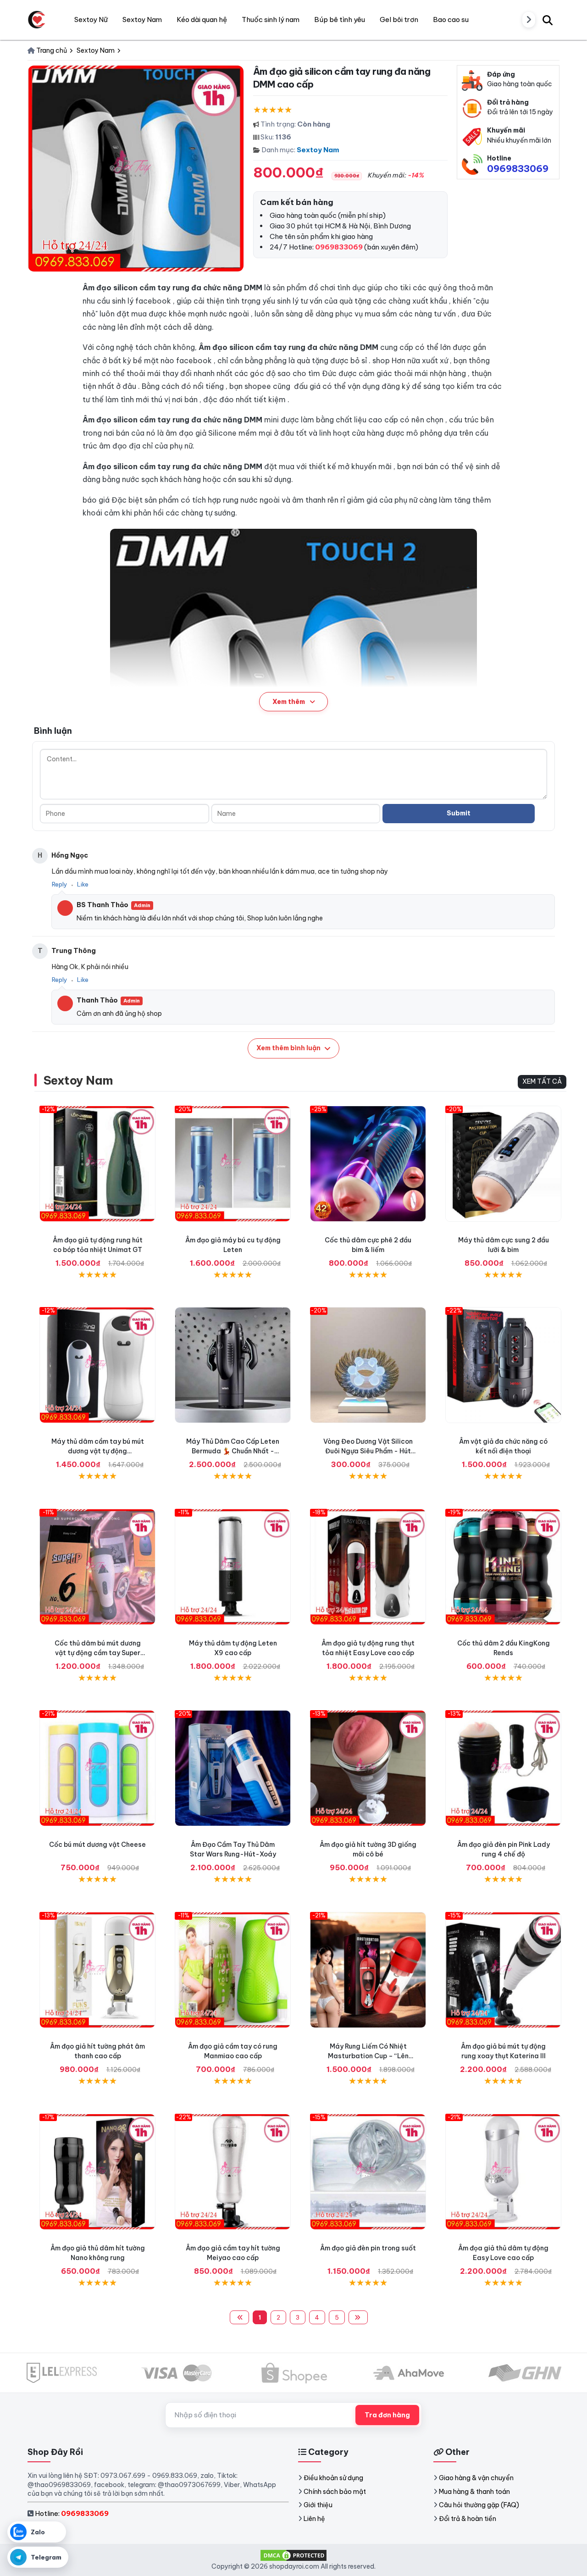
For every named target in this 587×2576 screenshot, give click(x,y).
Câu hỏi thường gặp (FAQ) (479, 2505)
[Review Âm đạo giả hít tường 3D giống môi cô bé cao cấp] (368, 1768)
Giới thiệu (318, 2505)
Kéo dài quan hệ (202, 19)
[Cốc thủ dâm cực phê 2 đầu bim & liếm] (368, 1164)
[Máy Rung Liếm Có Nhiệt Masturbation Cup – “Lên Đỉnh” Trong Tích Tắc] (368, 1970)
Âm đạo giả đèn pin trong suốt (368, 2248)
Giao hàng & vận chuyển (476, 2478)
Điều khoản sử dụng (333, 2478)
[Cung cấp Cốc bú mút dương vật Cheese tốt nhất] (97, 1768)
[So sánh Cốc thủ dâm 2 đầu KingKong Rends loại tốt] (503, 1567)
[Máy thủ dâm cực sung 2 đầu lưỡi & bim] (503, 1164)
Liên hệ (314, 2519)
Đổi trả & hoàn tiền (468, 2519)
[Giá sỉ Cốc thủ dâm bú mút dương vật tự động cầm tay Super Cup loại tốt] (97, 1567)
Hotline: (72, 2513)
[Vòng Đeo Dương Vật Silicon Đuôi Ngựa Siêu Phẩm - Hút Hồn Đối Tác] (368, 1365)
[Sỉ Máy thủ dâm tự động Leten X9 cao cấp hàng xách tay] (233, 1567)
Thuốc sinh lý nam (271, 19)
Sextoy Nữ (91, 19)
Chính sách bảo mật (335, 2492)
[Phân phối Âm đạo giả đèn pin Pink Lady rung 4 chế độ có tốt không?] (503, 1768)
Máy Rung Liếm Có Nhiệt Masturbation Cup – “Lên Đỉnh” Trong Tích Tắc (368, 2056)
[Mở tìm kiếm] (548, 20)
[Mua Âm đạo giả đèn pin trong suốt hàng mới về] (368, 2172)
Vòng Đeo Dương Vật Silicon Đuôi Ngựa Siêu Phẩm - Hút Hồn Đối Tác (368, 1451)
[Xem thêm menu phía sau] (529, 20)
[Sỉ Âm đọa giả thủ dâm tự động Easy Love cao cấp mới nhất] (503, 2172)
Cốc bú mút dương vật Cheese (97, 1845)
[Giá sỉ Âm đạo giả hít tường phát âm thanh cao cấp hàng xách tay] (97, 1970)
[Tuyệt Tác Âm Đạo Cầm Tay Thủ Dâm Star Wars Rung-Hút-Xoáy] (233, 1768)
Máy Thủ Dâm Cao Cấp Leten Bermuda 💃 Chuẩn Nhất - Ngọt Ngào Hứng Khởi (233, 1451)
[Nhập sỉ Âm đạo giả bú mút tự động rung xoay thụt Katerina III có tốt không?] (503, 1970)
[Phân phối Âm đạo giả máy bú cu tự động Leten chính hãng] (233, 1164)
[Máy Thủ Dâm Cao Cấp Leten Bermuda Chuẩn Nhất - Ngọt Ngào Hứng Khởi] (233, 1365)
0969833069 (518, 169)
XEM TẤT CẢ (542, 1081)
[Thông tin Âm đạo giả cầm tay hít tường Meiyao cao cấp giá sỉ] (233, 2172)
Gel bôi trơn (399, 19)
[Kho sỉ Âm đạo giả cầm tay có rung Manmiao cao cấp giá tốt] (233, 1970)
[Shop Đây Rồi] (37, 20)
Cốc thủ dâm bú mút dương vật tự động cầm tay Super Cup (98, 1653)
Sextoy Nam (318, 150)
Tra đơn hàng (387, 2415)
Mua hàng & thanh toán (474, 2492)
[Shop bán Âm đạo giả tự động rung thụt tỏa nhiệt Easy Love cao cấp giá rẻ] (368, 1567)
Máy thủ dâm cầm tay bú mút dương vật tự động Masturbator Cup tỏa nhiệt (98, 1451)
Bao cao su (451, 19)
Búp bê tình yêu (340, 19)
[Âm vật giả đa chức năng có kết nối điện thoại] (503, 1365)
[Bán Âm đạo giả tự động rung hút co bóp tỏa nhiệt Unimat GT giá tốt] (97, 1164)
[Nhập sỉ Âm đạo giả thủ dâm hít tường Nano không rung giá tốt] (97, 2172)
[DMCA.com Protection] (293, 2555)
